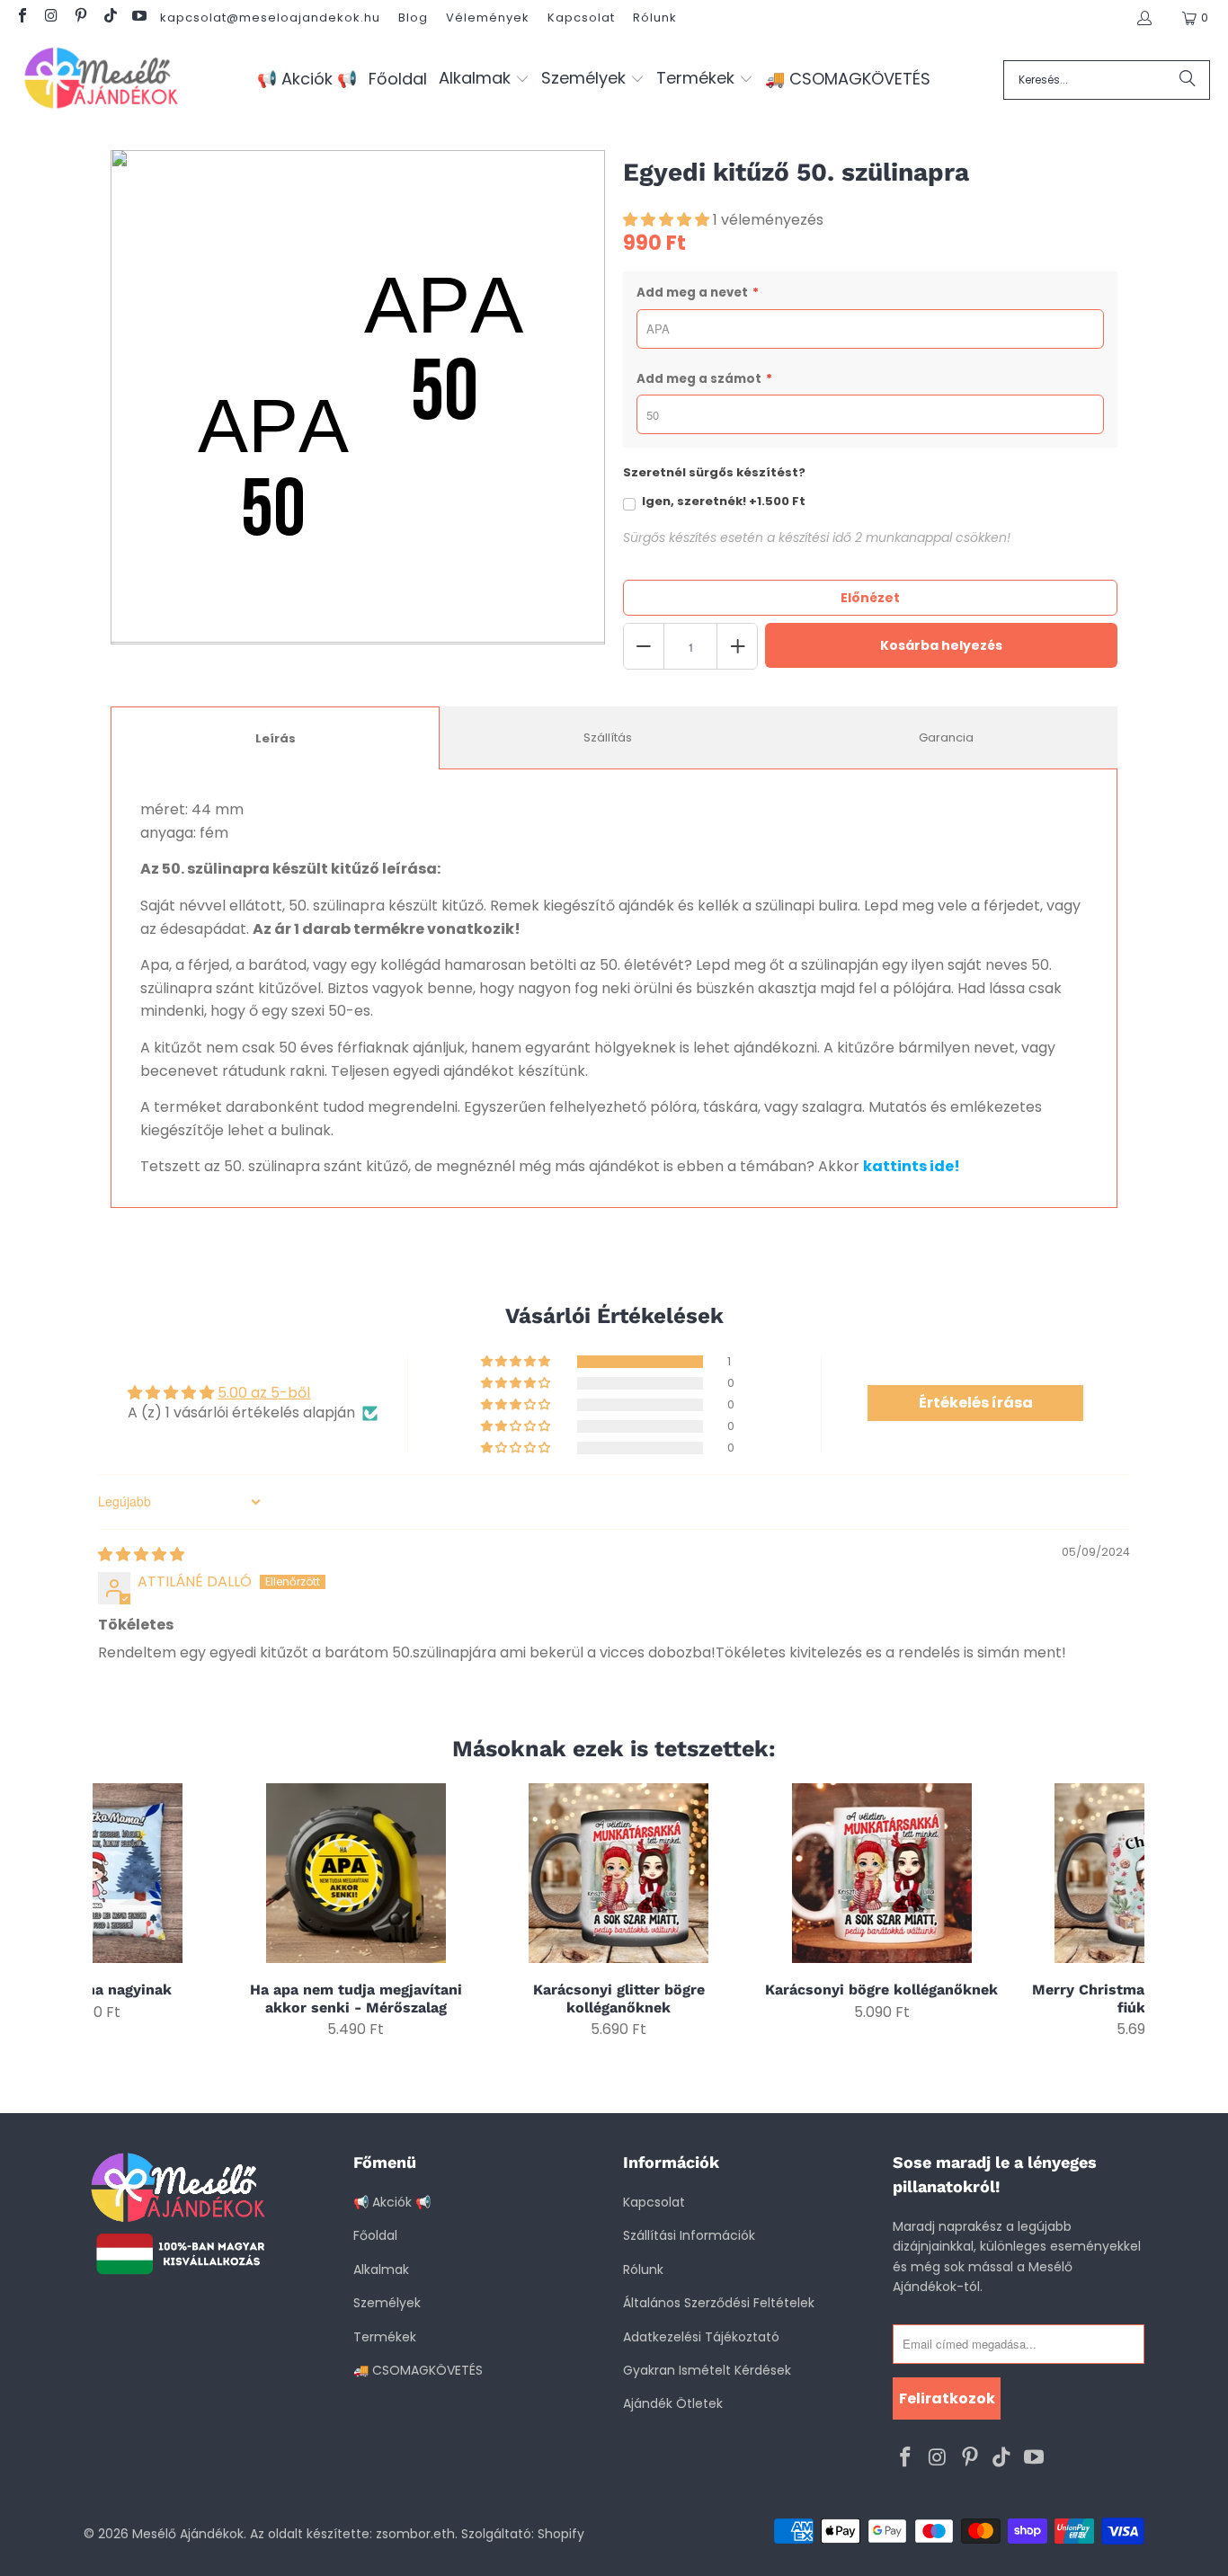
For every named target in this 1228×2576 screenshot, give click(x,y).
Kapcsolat (581, 18)
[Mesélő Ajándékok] (101, 80)
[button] (484, 80)
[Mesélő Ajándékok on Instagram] (50, 18)
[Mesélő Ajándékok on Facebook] (22, 18)
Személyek (387, 2303)
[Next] (1120, 1910)
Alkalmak (381, 2270)
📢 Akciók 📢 (392, 2202)
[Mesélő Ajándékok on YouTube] (138, 18)
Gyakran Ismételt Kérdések (707, 2370)
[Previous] (118, 1910)
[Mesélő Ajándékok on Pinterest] (80, 18)
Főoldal (375, 2235)
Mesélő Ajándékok (188, 2534)
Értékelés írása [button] (976, 1403)
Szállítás (608, 737)
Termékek (385, 2337)
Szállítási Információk (689, 2235)
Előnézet (870, 598)
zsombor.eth (415, 2534)
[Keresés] (1188, 80)
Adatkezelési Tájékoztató (701, 2337)
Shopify (561, 2534)
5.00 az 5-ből (264, 1393)
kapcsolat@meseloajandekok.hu (270, 18)
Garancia (946, 737)
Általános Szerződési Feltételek (719, 2303)
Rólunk (655, 18)
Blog (413, 18)
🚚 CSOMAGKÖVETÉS (418, 2370)
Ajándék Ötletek (673, 2403)
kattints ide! (912, 1166)
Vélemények (488, 18)
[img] (141, 1554)
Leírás (276, 738)
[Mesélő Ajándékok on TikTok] (109, 18)
